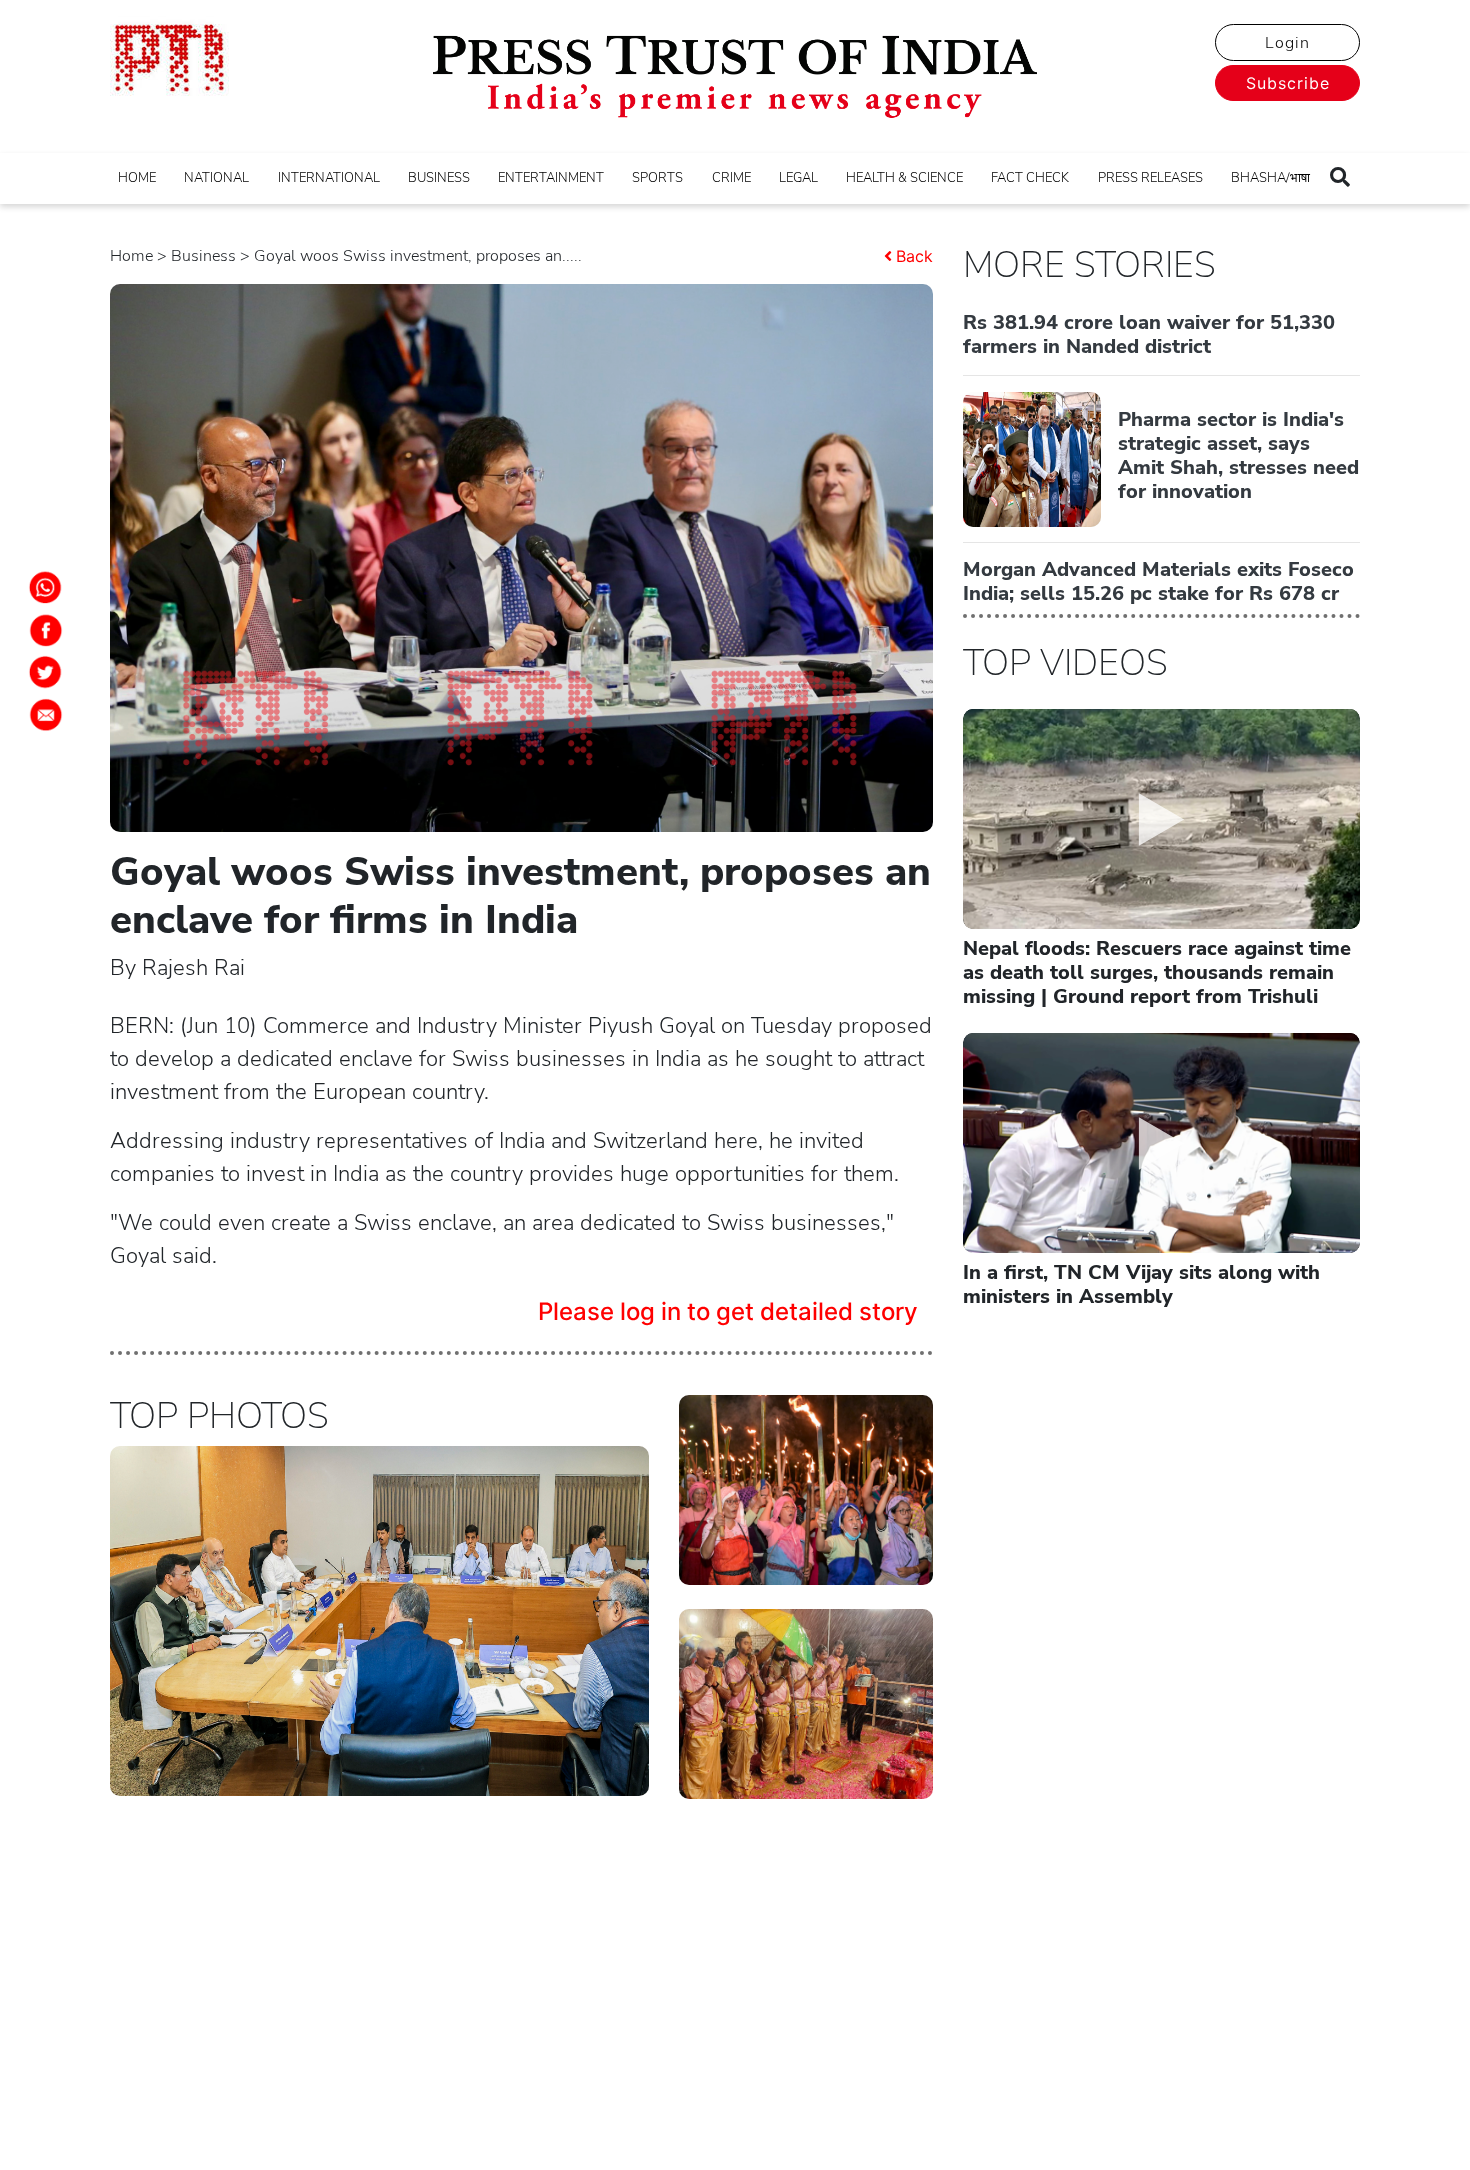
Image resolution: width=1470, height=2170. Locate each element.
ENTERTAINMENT (551, 178)
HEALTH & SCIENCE (904, 178)
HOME (137, 178)
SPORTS (657, 178)
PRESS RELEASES (1150, 178)
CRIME (731, 178)
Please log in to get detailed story (728, 1311)
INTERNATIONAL (329, 178)
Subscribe (1288, 83)
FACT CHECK (1030, 178)
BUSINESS (439, 178)
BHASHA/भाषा (1270, 178)
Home (131, 256)
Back (914, 256)
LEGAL (798, 178)
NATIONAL (216, 178)
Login (1287, 43)
